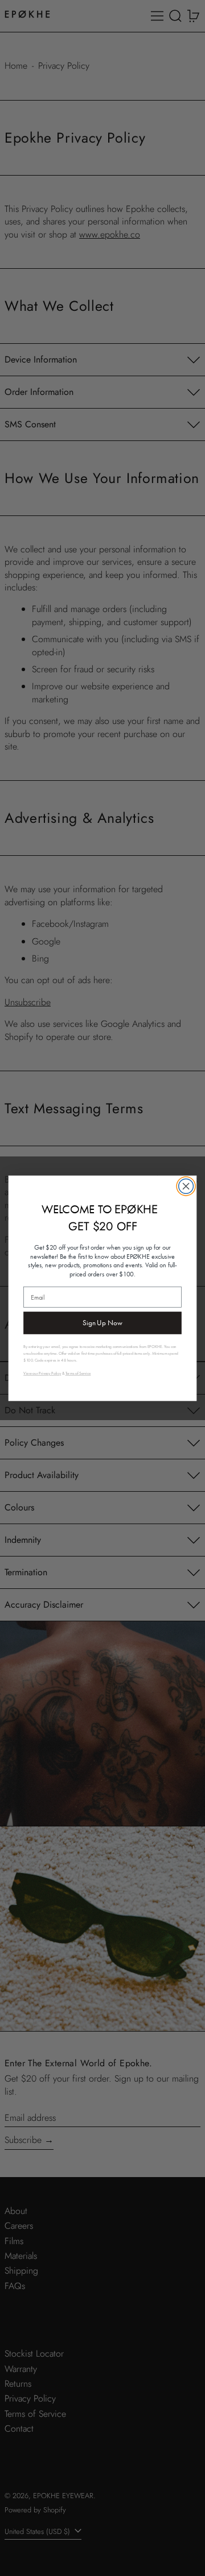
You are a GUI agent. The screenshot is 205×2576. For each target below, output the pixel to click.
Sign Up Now (102, 1323)
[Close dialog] (186, 1186)
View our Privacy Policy (42, 1373)
